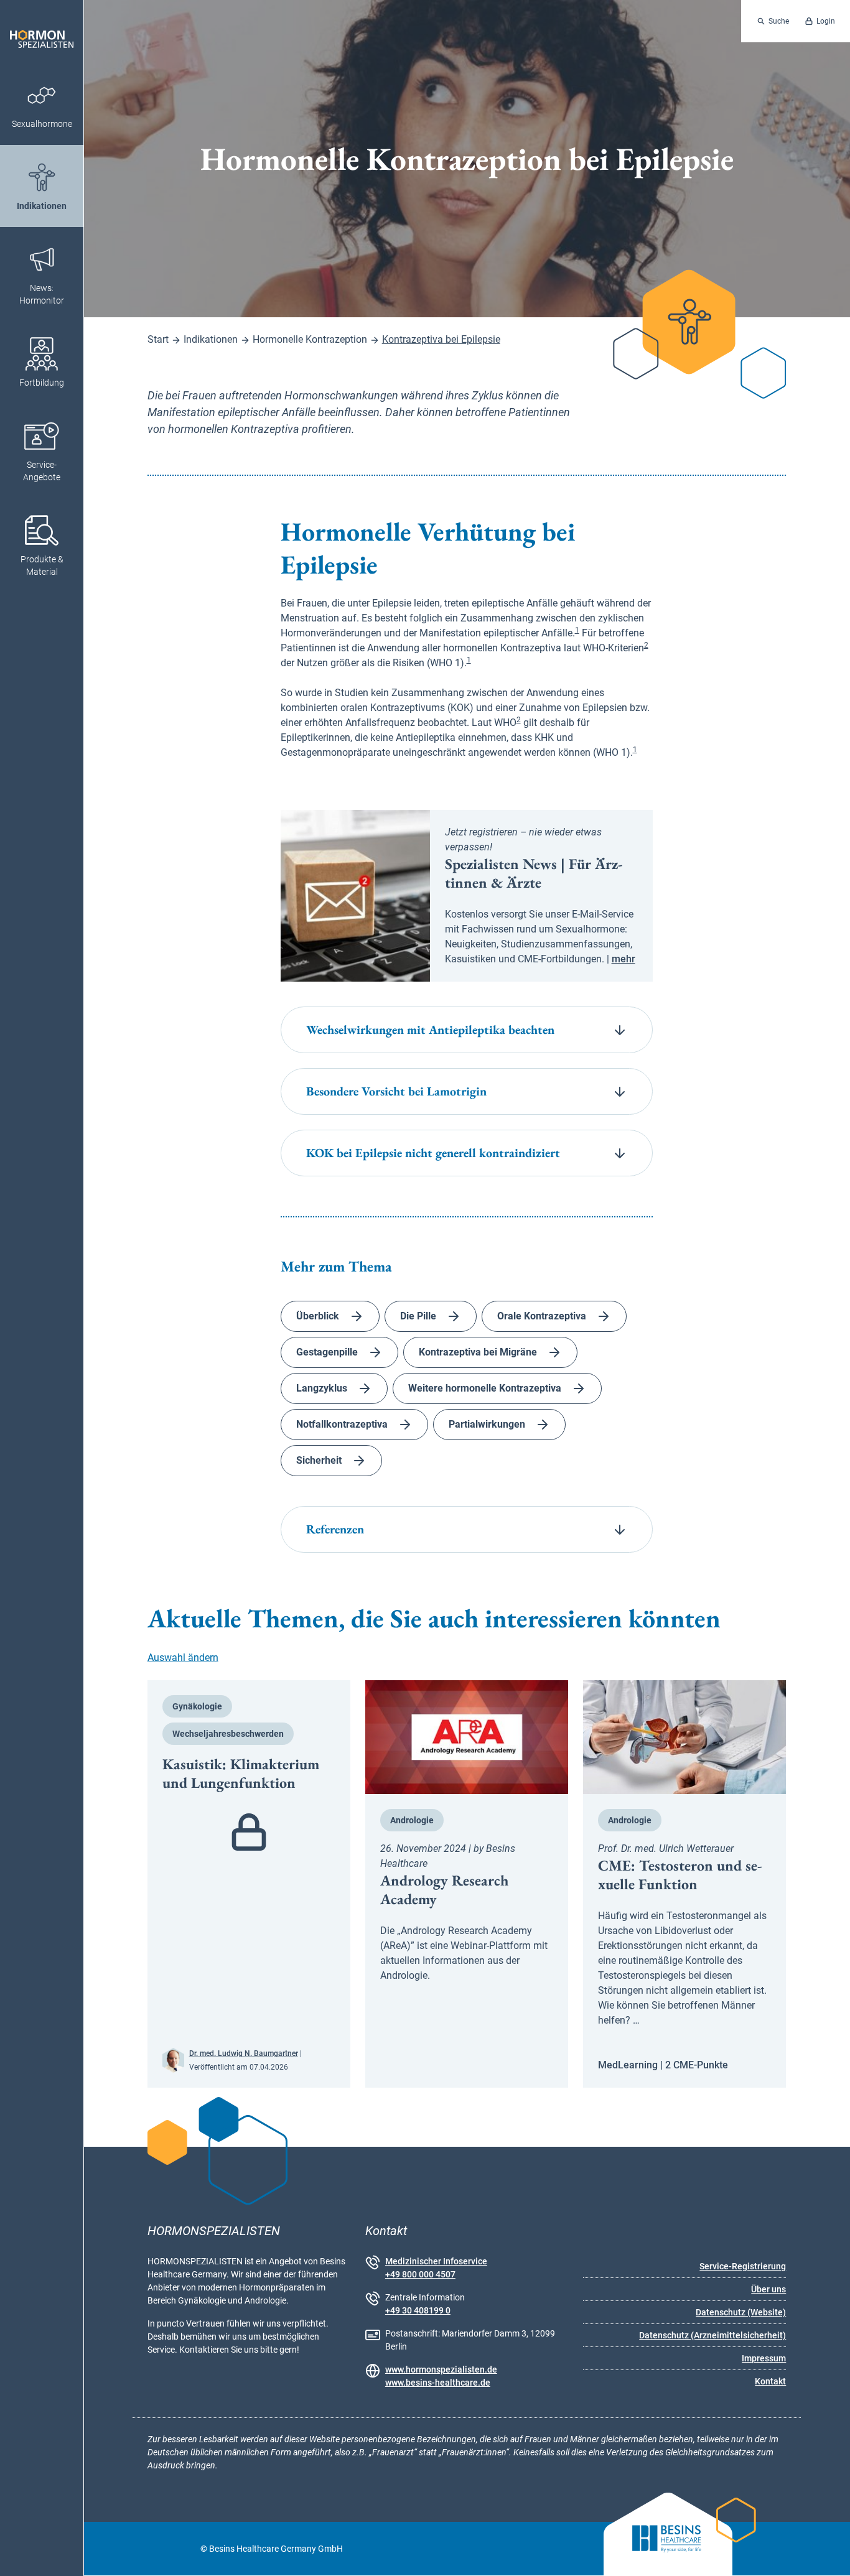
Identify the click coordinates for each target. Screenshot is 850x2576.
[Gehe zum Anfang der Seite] (829, 2555)
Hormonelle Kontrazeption (310, 339)
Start (158, 339)
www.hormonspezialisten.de (441, 2369)
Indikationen (211, 339)
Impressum (764, 2358)
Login (826, 21)
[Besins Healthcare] (657, 2549)
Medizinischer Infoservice (436, 2261)
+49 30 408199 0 (418, 2310)
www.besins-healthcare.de (438, 2383)
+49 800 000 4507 (420, 2274)
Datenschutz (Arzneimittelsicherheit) (712, 2335)
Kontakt (770, 2381)
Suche (779, 21)
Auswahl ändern (183, 1658)
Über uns (768, 2289)
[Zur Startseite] (42, 31)
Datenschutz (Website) (741, 2312)
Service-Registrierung (743, 2266)
